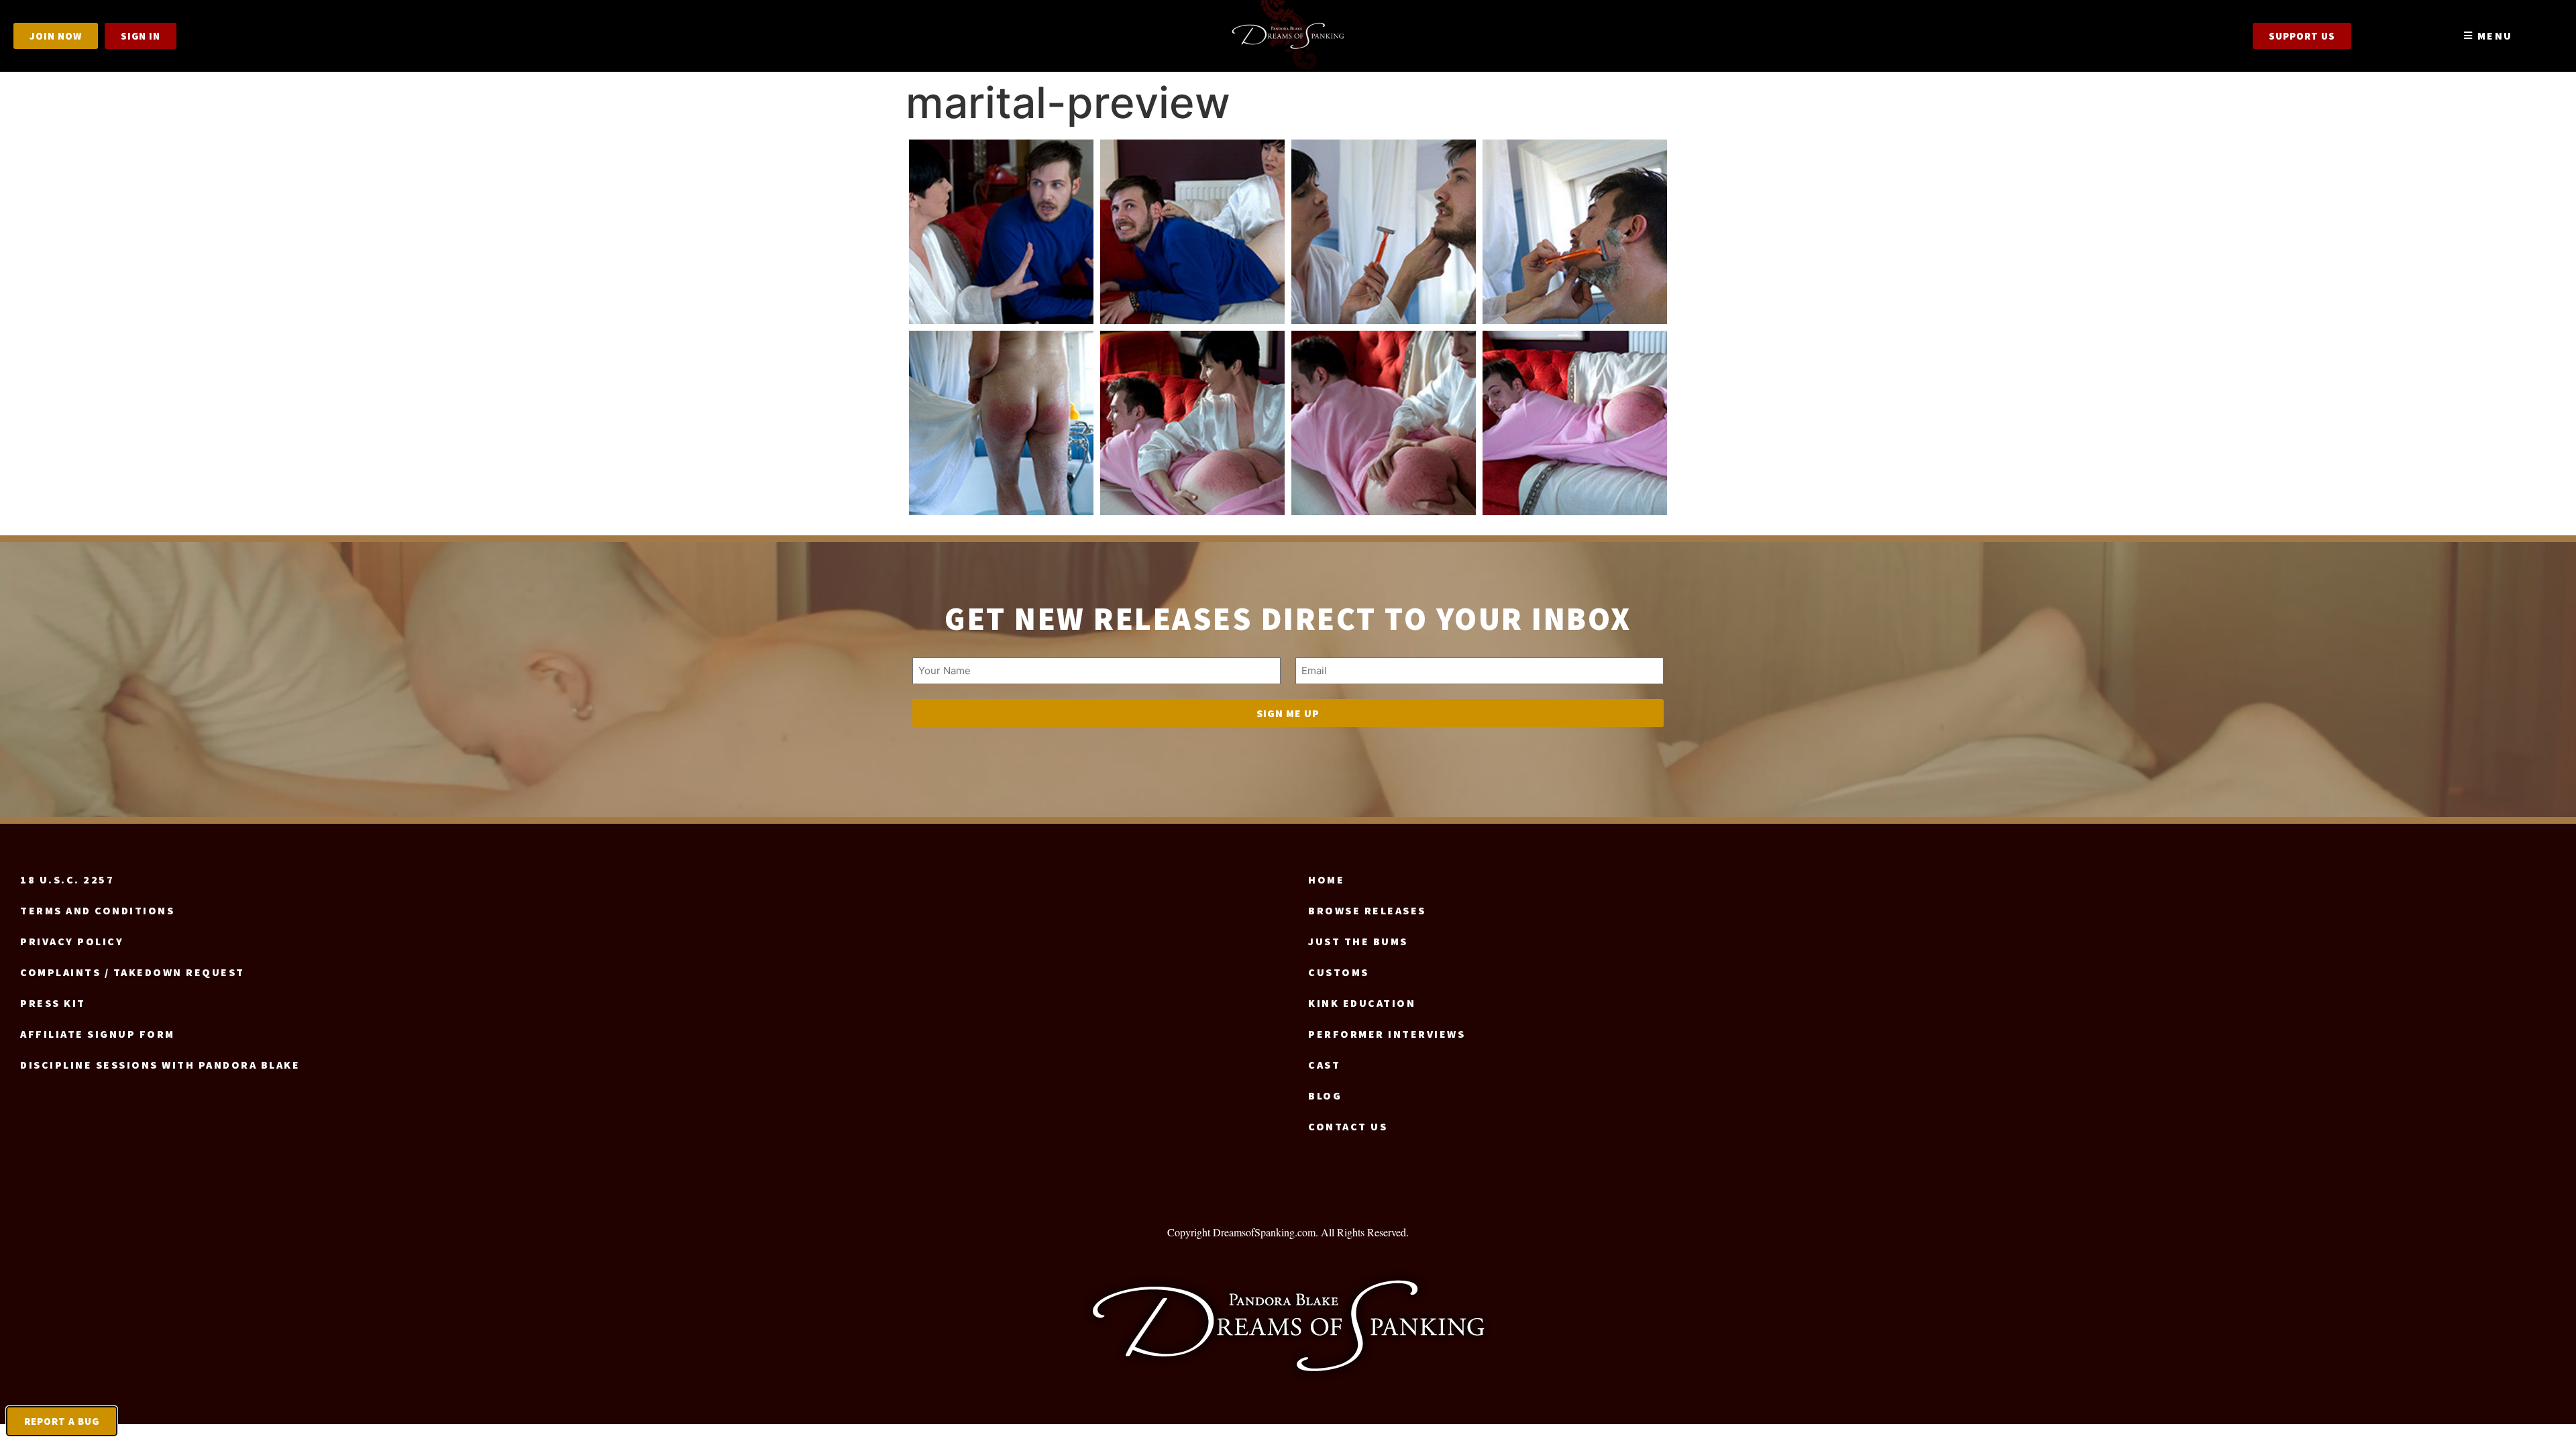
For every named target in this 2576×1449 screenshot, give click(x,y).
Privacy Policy (72, 941)
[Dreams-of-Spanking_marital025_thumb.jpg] (1192, 232)
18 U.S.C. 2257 (67, 879)
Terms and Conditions (97, 910)
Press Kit (53, 1003)
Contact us (1348, 1126)
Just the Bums (1358, 941)
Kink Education (1362, 1003)
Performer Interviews (1387, 1034)
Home (1326, 879)
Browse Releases (1367, 910)
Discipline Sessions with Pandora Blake (160, 1065)
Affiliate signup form (98, 1034)
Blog (1325, 1095)
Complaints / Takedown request (132, 972)
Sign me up (1288, 713)
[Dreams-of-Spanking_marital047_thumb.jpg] (1001, 423)
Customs (1339, 972)
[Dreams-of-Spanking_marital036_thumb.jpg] (1575, 232)
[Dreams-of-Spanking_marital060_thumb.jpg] (1384, 423)
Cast (1324, 1065)
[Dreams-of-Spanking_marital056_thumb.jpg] (1192, 423)
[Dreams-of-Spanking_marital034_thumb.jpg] (1384, 232)
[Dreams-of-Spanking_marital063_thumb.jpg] (1575, 423)
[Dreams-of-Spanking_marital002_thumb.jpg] (1001, 232)
